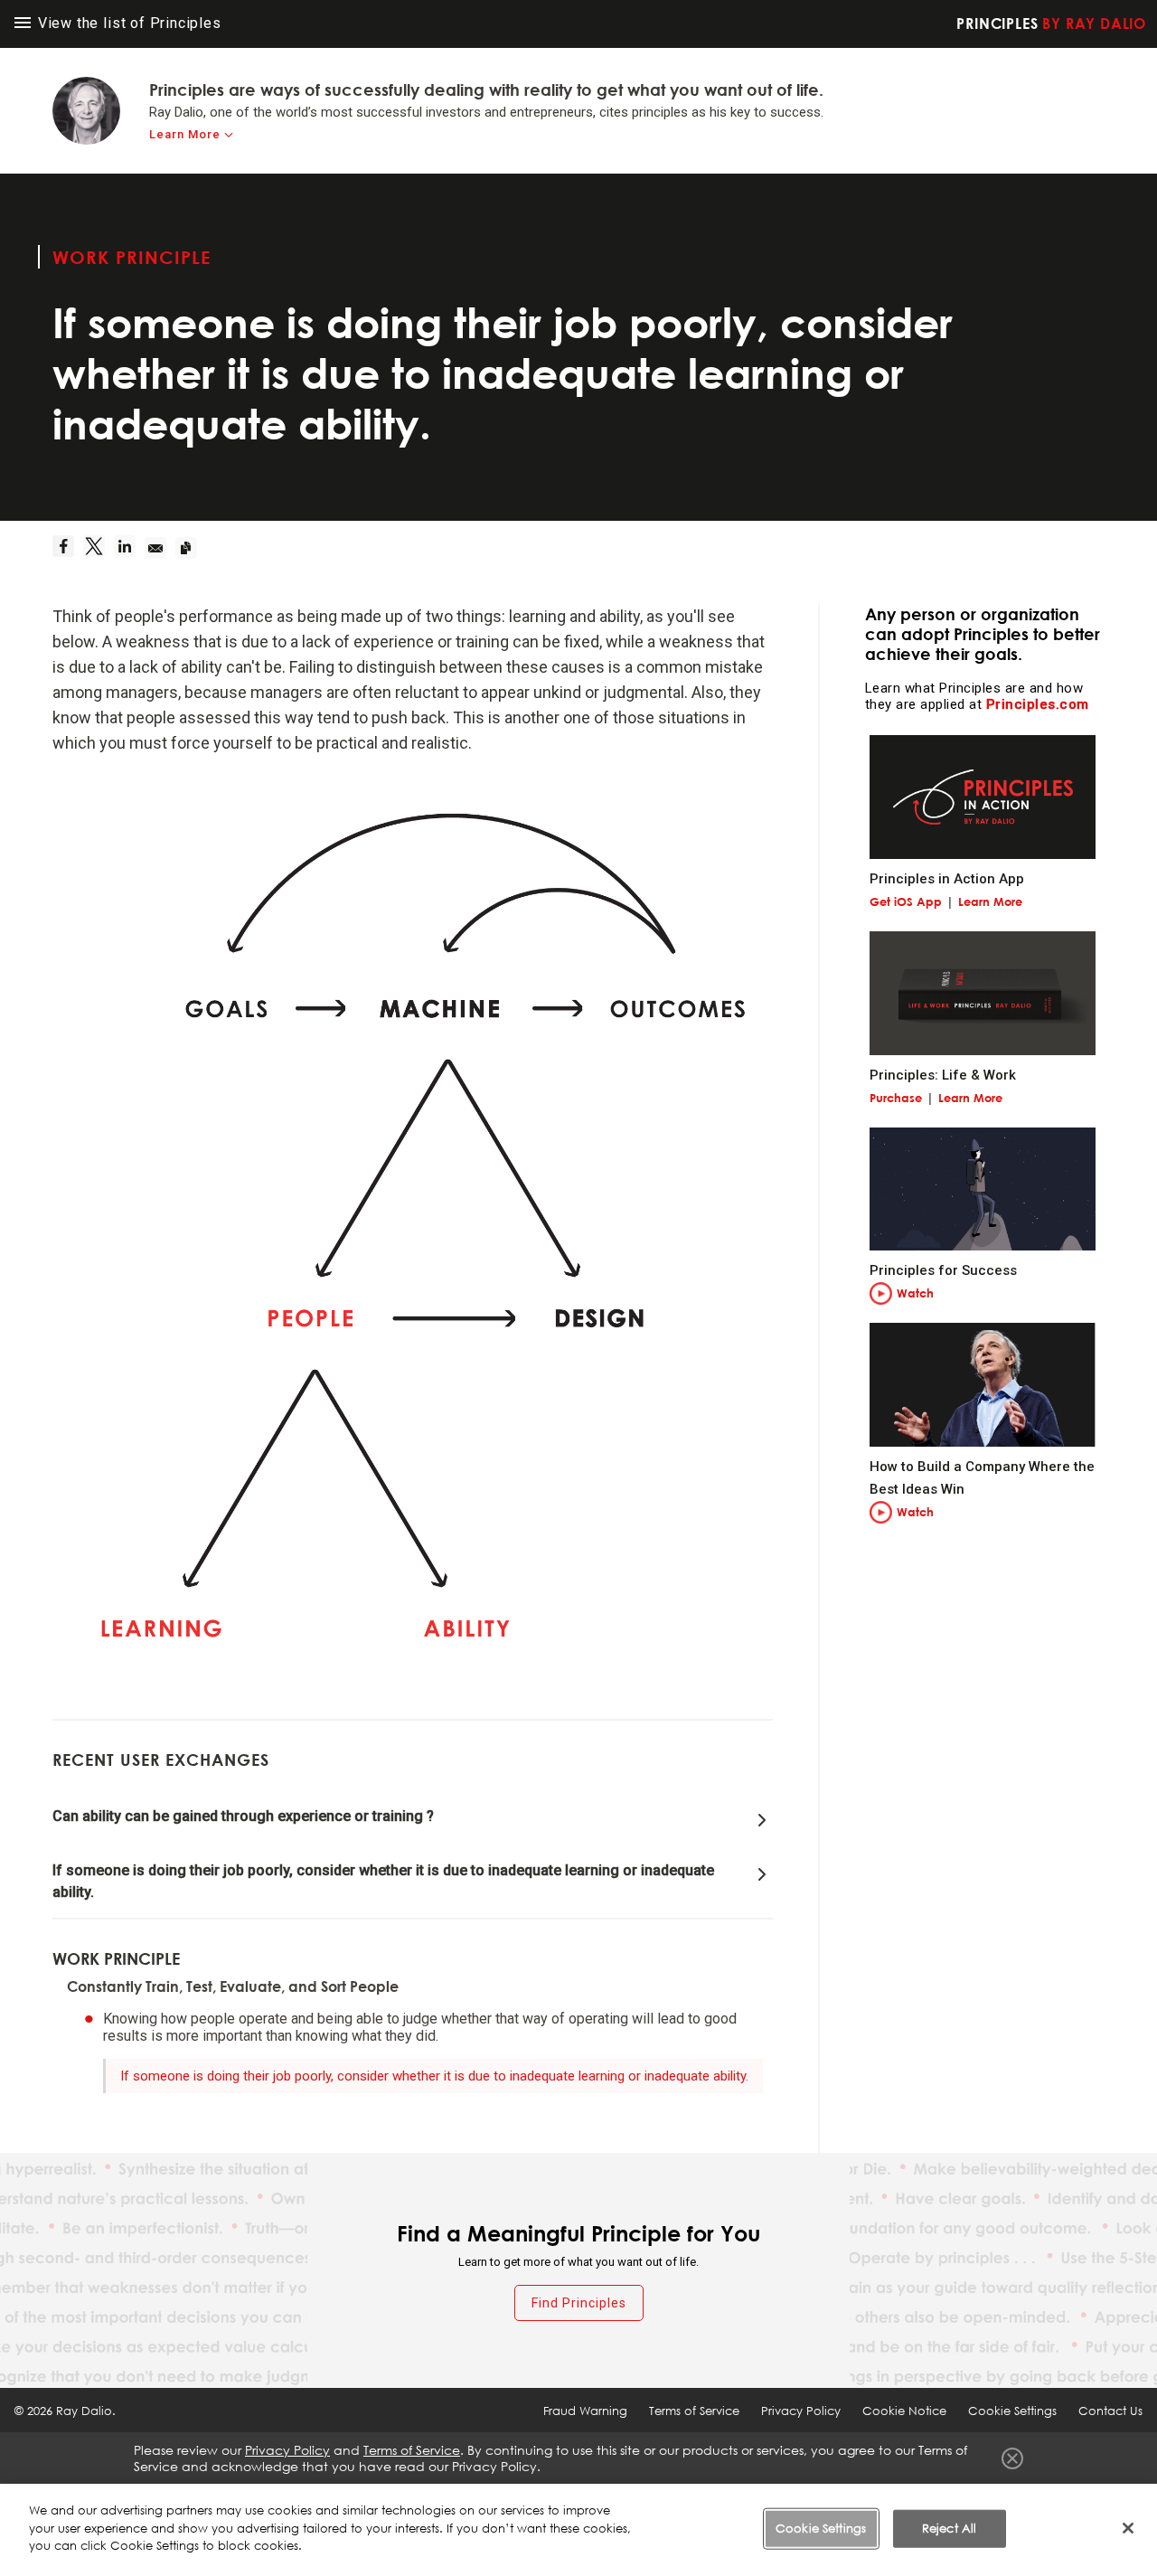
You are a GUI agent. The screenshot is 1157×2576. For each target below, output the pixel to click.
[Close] (1128, 2528)
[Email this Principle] (160, 548)
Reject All (949, 2528)
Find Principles (579, 2303)
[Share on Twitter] (99, 548)
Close (1012, 2458)
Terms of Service (694, 2411)
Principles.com (1038, 704)
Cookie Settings (821, 2528)
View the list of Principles (127, 23)
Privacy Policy (801, 2411)
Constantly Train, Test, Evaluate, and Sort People (233, 1986)
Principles (1051, 24)
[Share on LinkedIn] (129, 548)
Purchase (896, 1098)
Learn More (185, 134)
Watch (915, 1293)
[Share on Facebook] (68, 548)
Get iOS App (906, 901)
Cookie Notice (904, 2411)
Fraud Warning (585, 2411)
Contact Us (1110, 2411)
